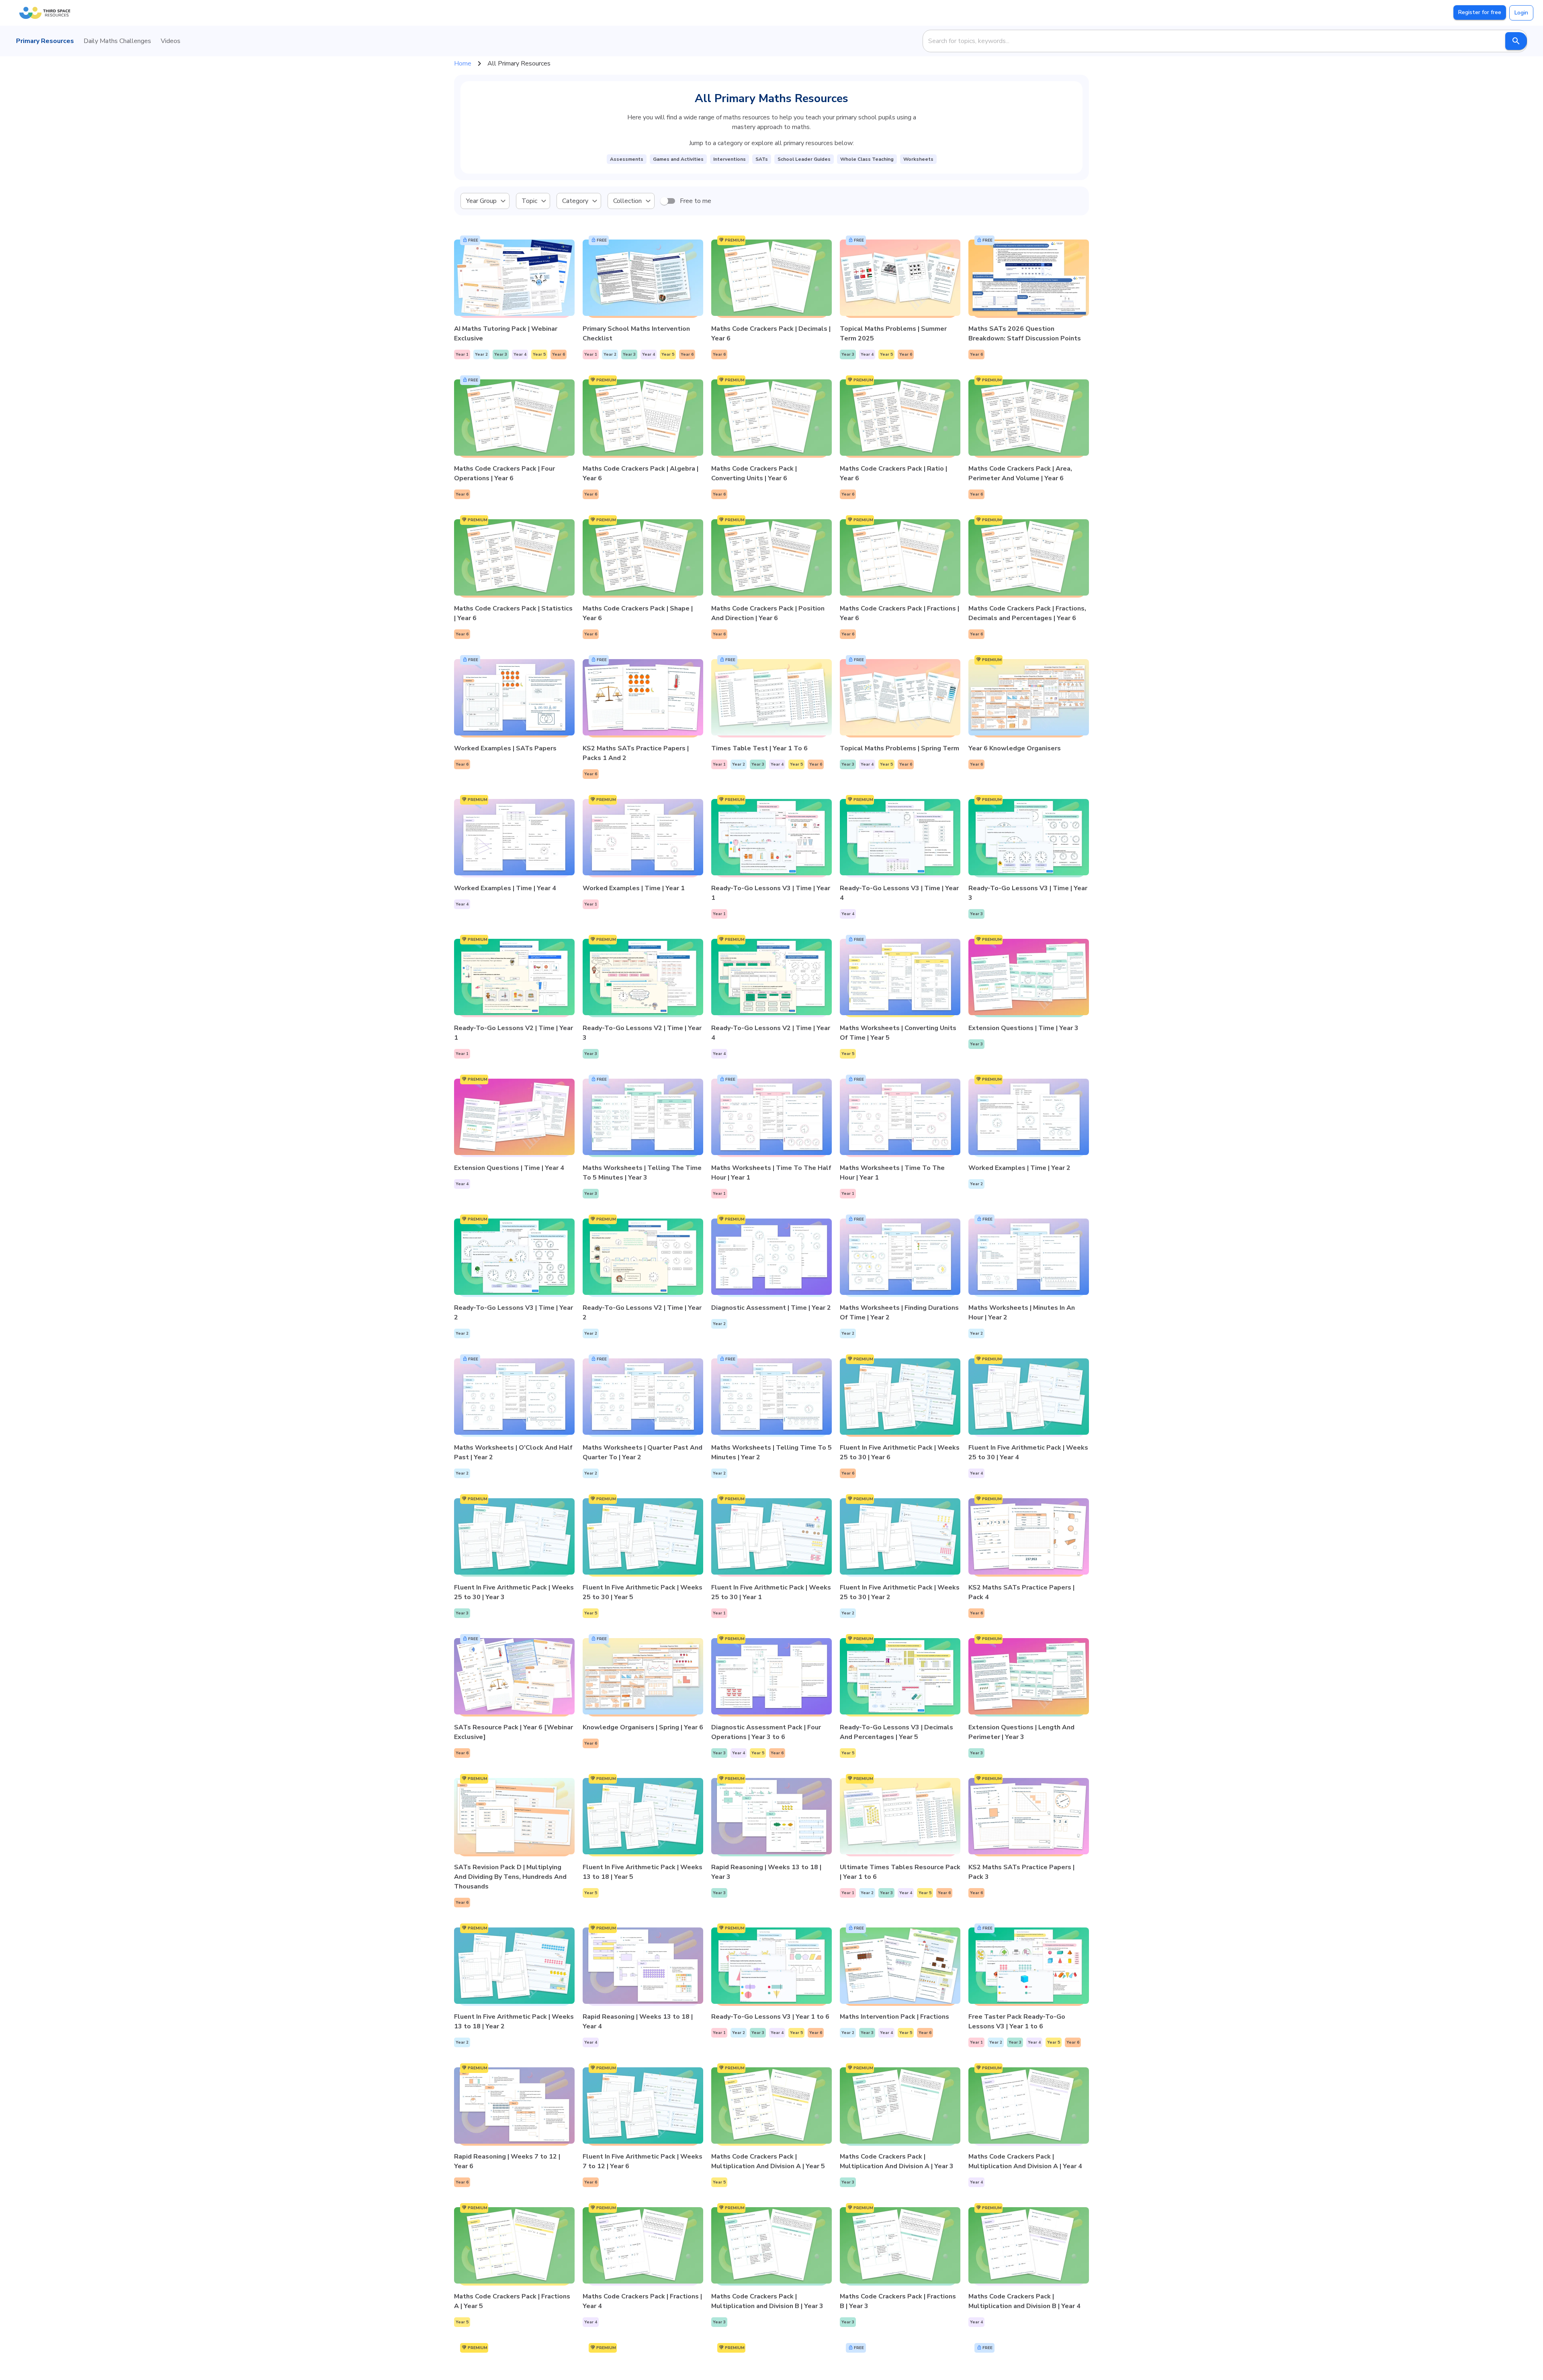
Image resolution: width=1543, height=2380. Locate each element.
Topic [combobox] (529, 201)
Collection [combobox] (627, 201)
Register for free (1480, 12)
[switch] (664, 201)
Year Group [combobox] (481, 201)
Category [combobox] (575, 201)
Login (1521, 13)
